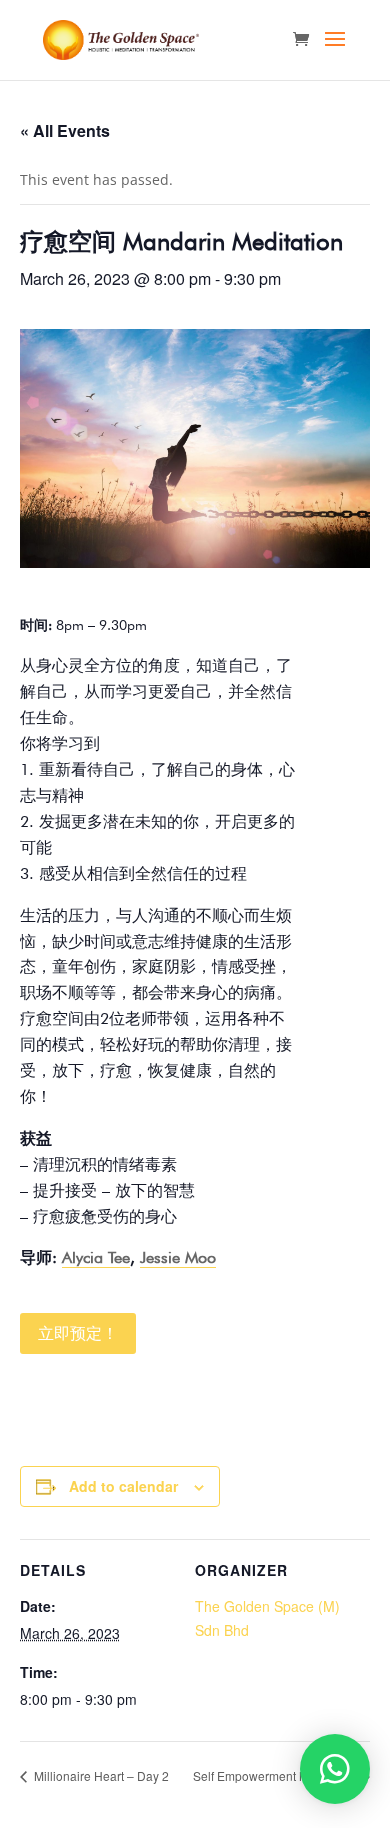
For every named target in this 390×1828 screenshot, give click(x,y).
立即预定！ (78, 1333)
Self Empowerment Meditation (276, 1775)
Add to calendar (123, 1486)
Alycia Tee (96, 1257)
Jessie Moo (178, 1257)
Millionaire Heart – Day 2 (100, 1775)
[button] (335, 1769)
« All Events (65, 130)
